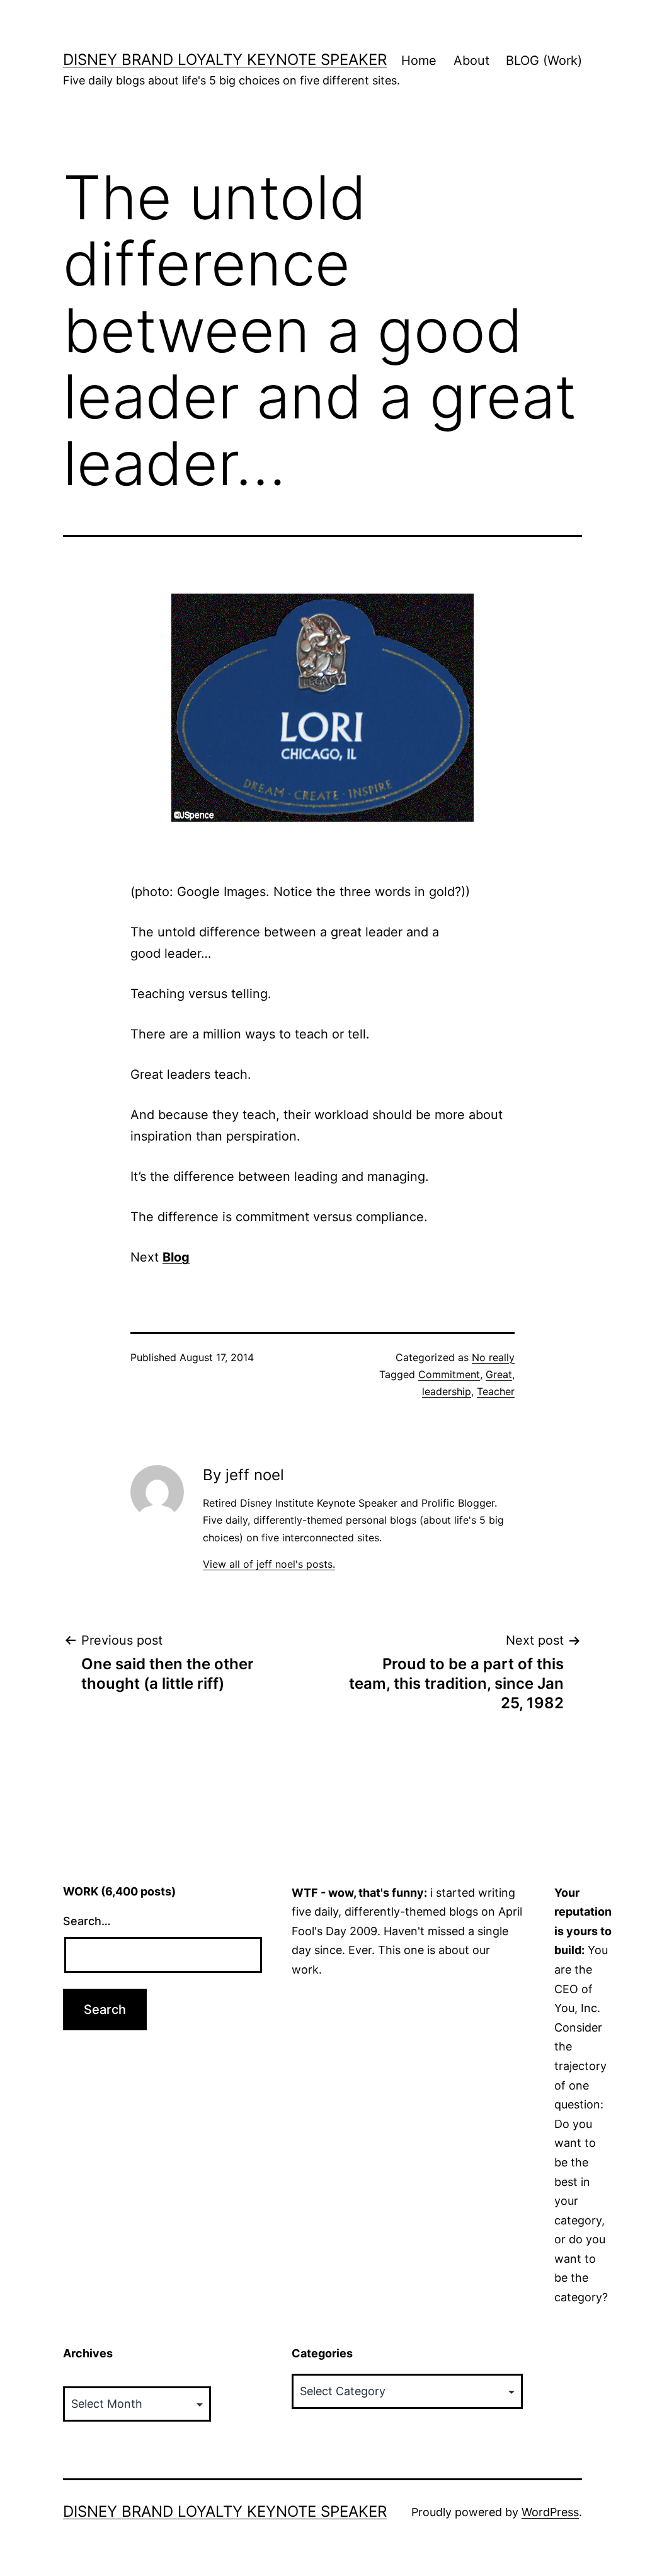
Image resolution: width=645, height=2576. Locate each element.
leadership (447, 1391)
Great (499, 1374)
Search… (87, 1921)
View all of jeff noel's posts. (269, 1564)
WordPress (550, 2512)
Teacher (496, 1391)
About (471, 60)
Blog (176, 1257)
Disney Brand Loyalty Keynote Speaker (225, 60)
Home (419, 60)
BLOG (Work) (544, 60)
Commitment (449, 1374)
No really (493, 1357)
